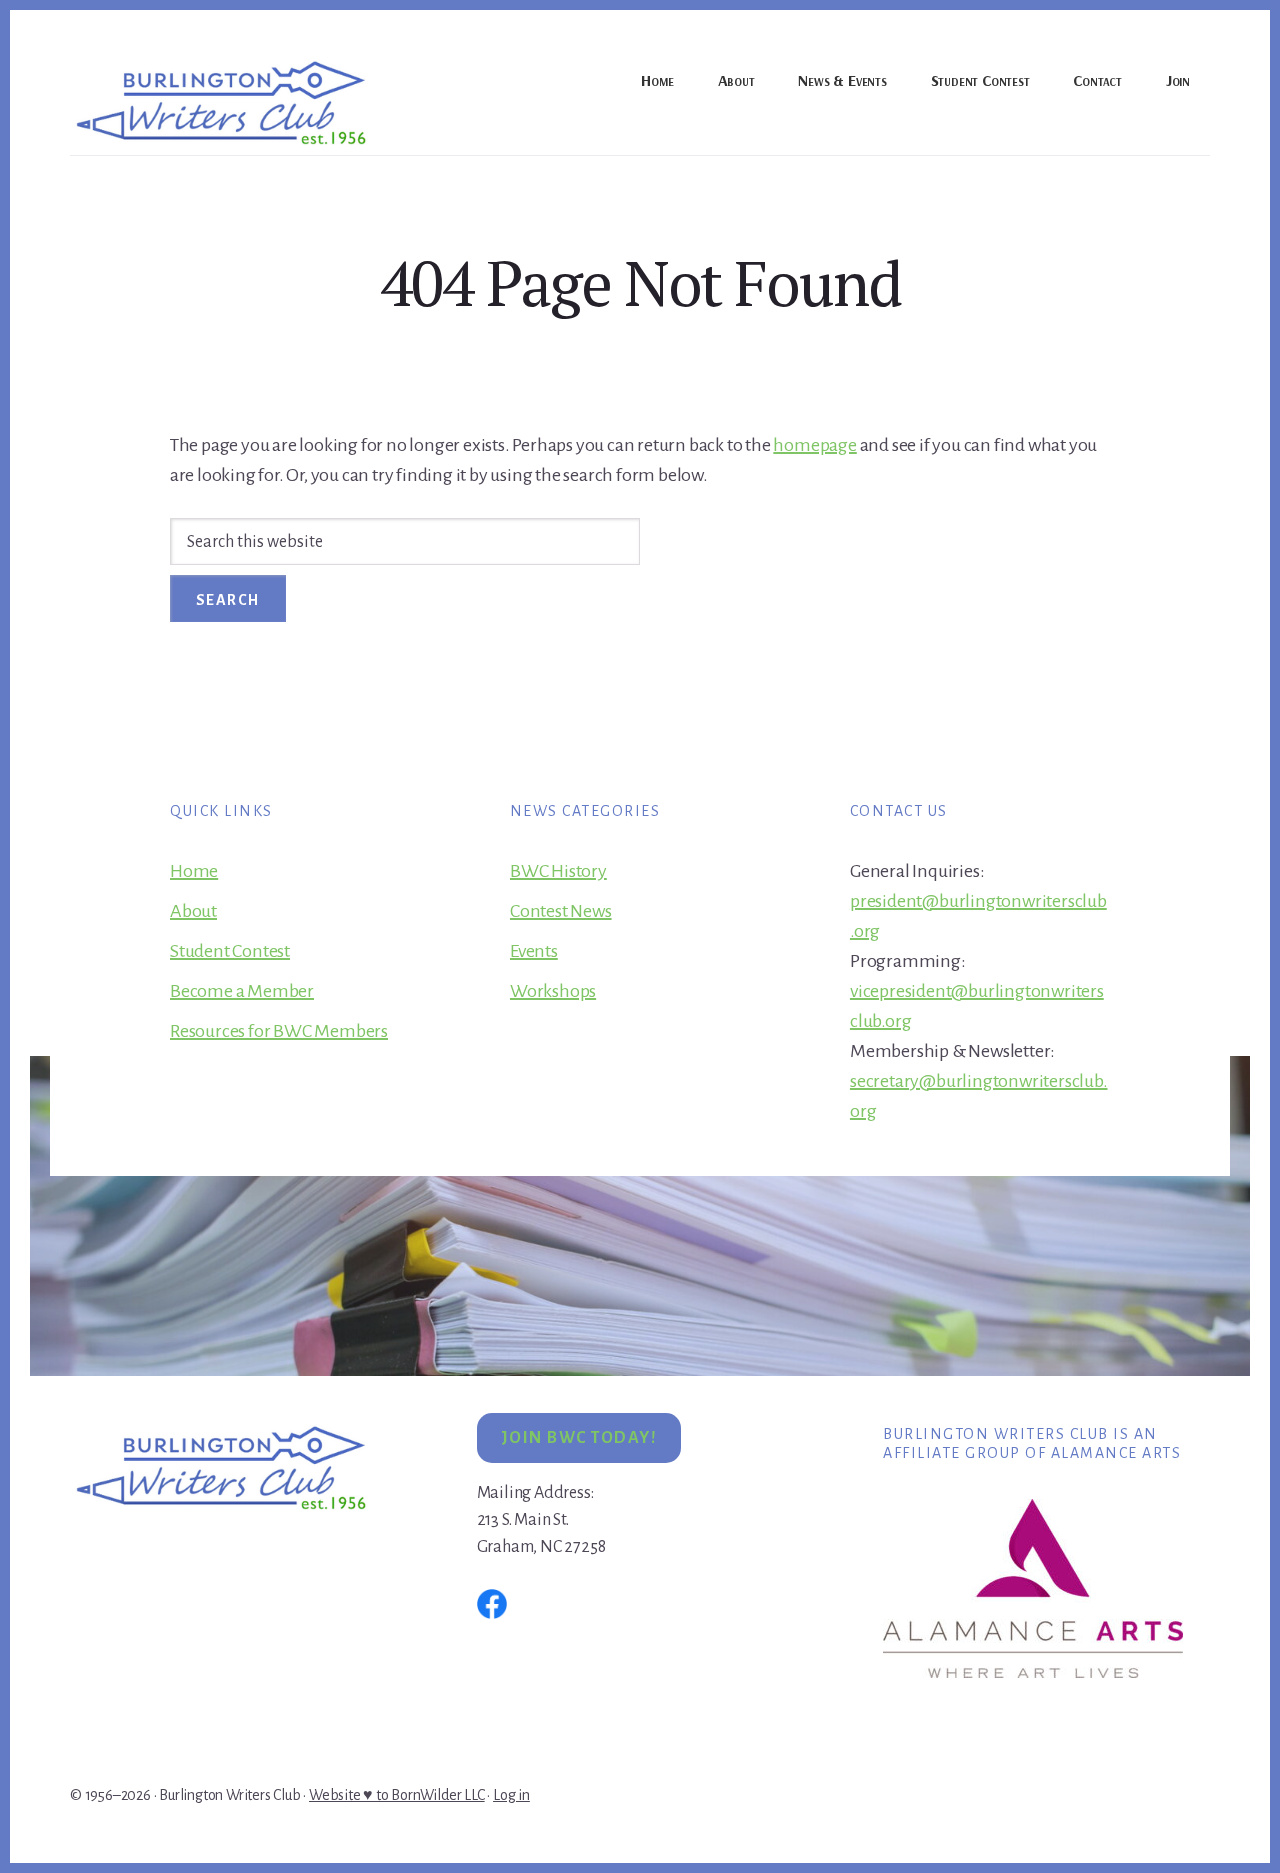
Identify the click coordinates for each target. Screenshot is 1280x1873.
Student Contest (230, 951)
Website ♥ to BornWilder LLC (397, 1795)
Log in (511, 1795)
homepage (814, 445)
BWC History (558, 871)
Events (534, 951)
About (193, 911)
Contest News (561, 911)
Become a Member (242, 991)
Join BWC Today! (579, 1438)
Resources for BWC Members (279, 1031)
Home (194, 871)
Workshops (553, 991)
